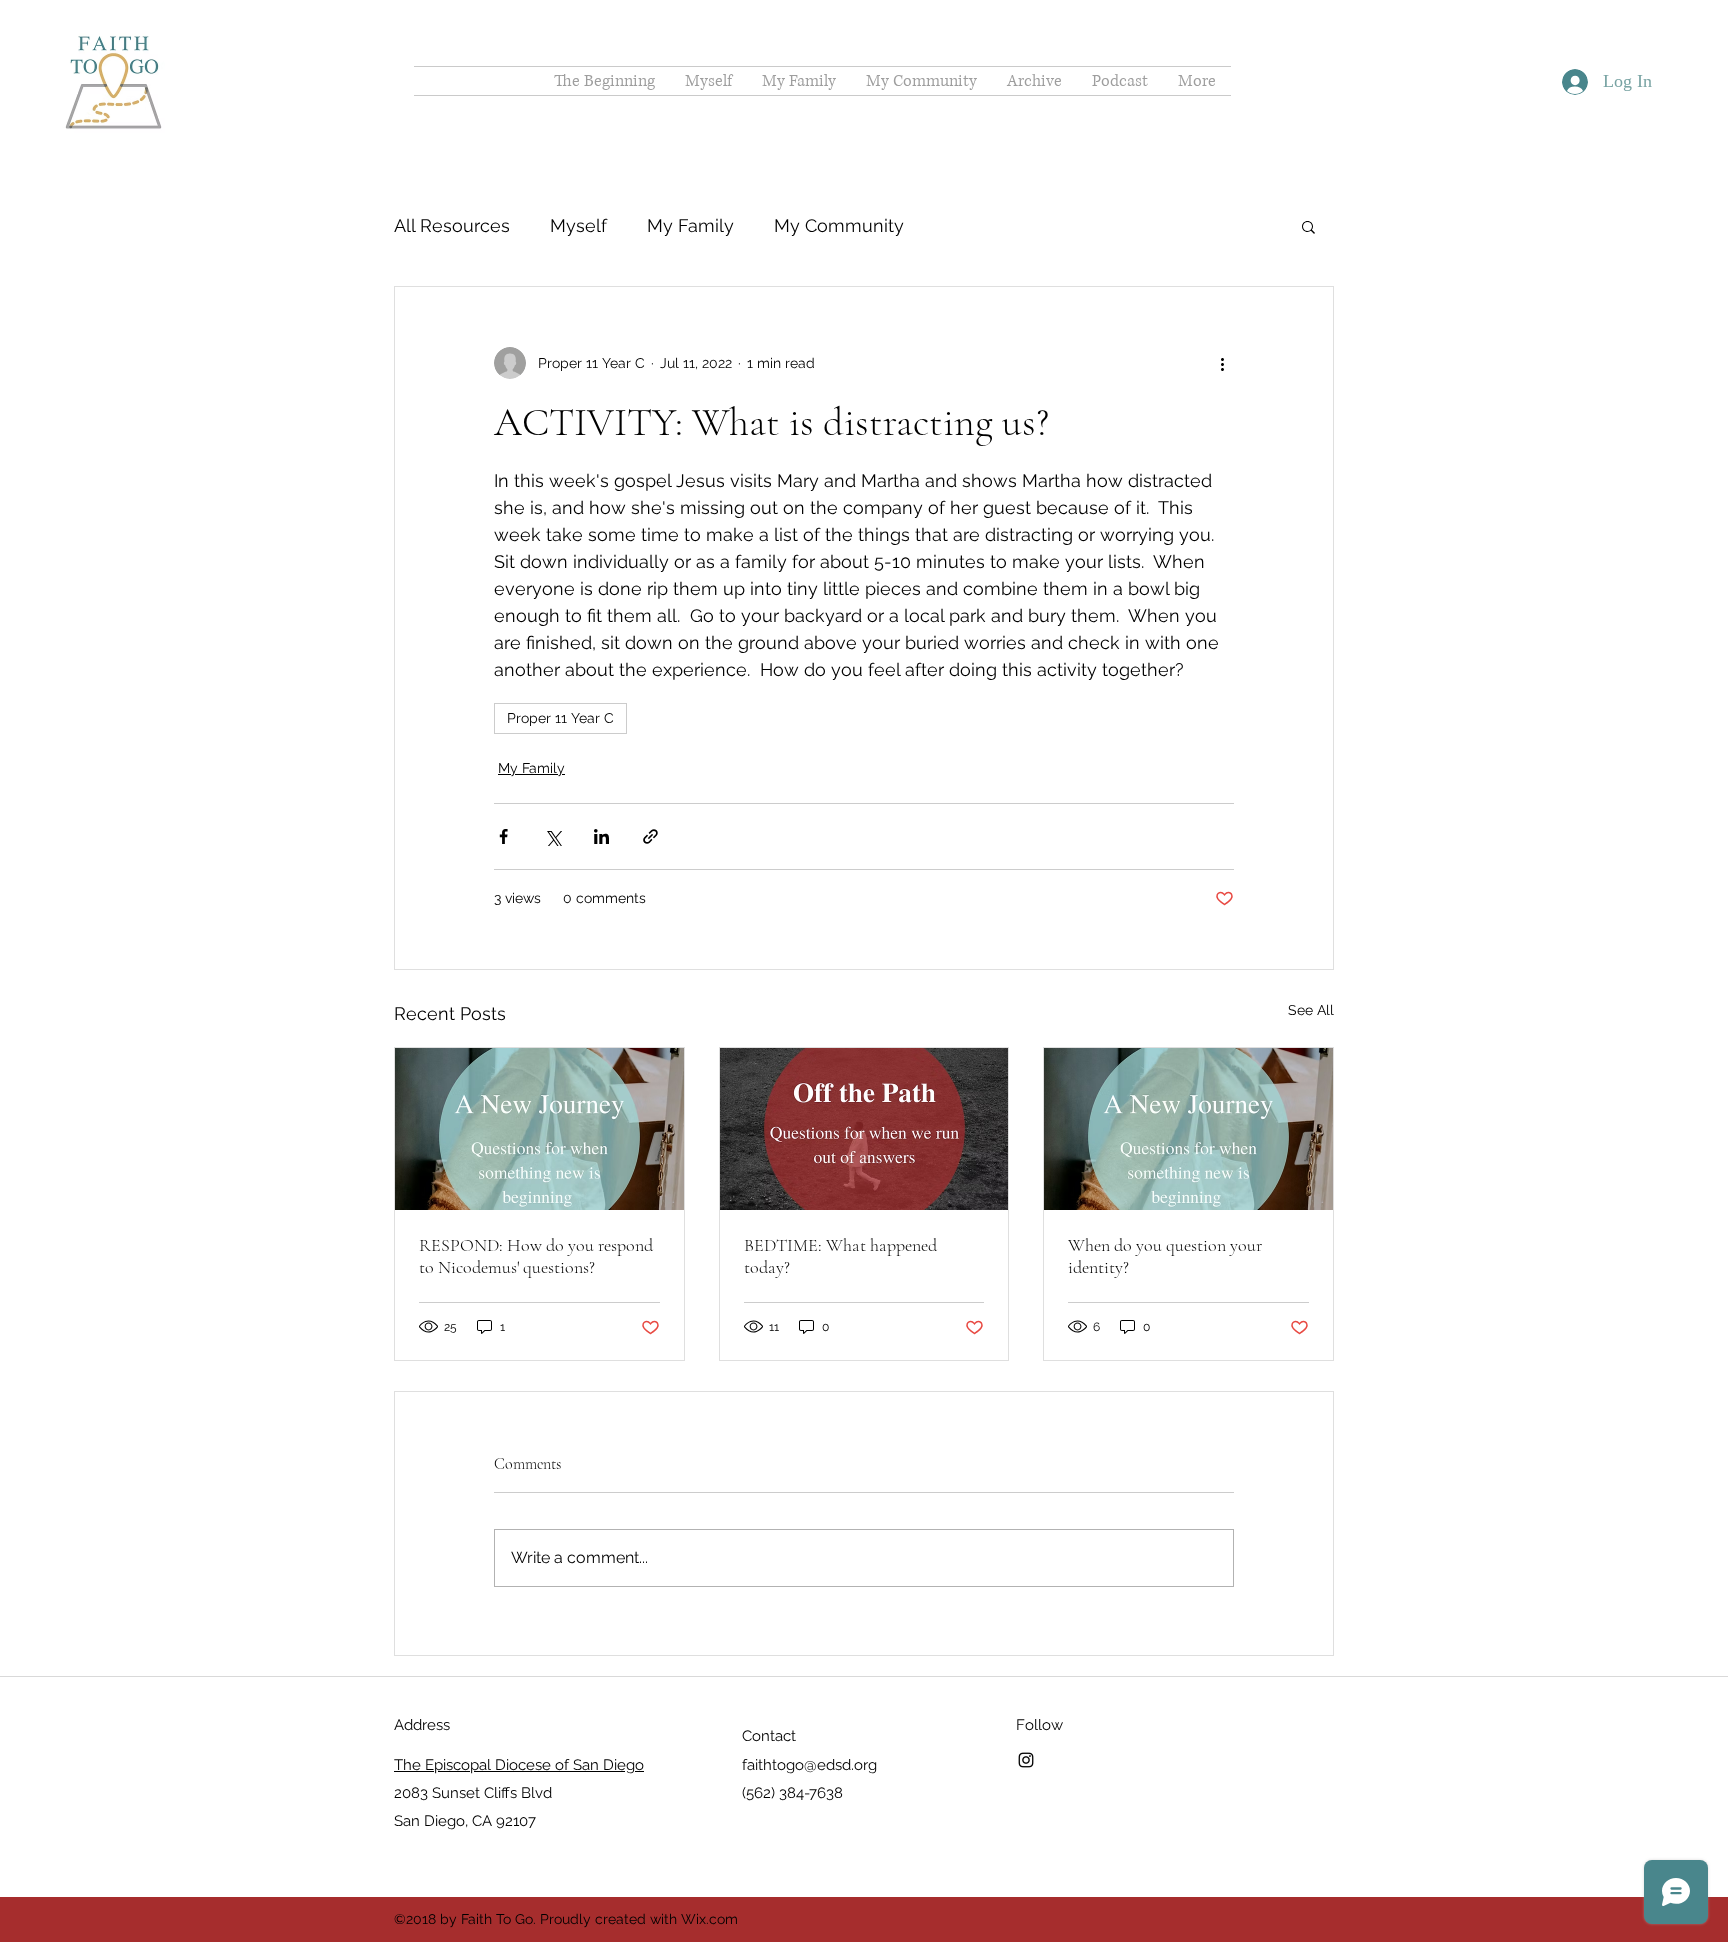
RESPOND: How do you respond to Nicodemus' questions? (536, 1256)
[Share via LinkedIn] (601, 836)
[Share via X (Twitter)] (552, 836)
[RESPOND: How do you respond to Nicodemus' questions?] (539, 1129)
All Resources (452, 225)
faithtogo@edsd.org (809, 1765)
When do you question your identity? (1165, 1256)
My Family (690, 225)
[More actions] (1222, 363)
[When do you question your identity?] (1188, 1129)
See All (1311, 1010)
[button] (1308, 226)
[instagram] (1026, 1760)
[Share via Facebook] (503, 836)
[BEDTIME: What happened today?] (864, 1129)
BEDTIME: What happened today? (840, 1256)
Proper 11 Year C (560, 718)
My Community (839, 225)
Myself (578, 225)
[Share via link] (650, 836)
